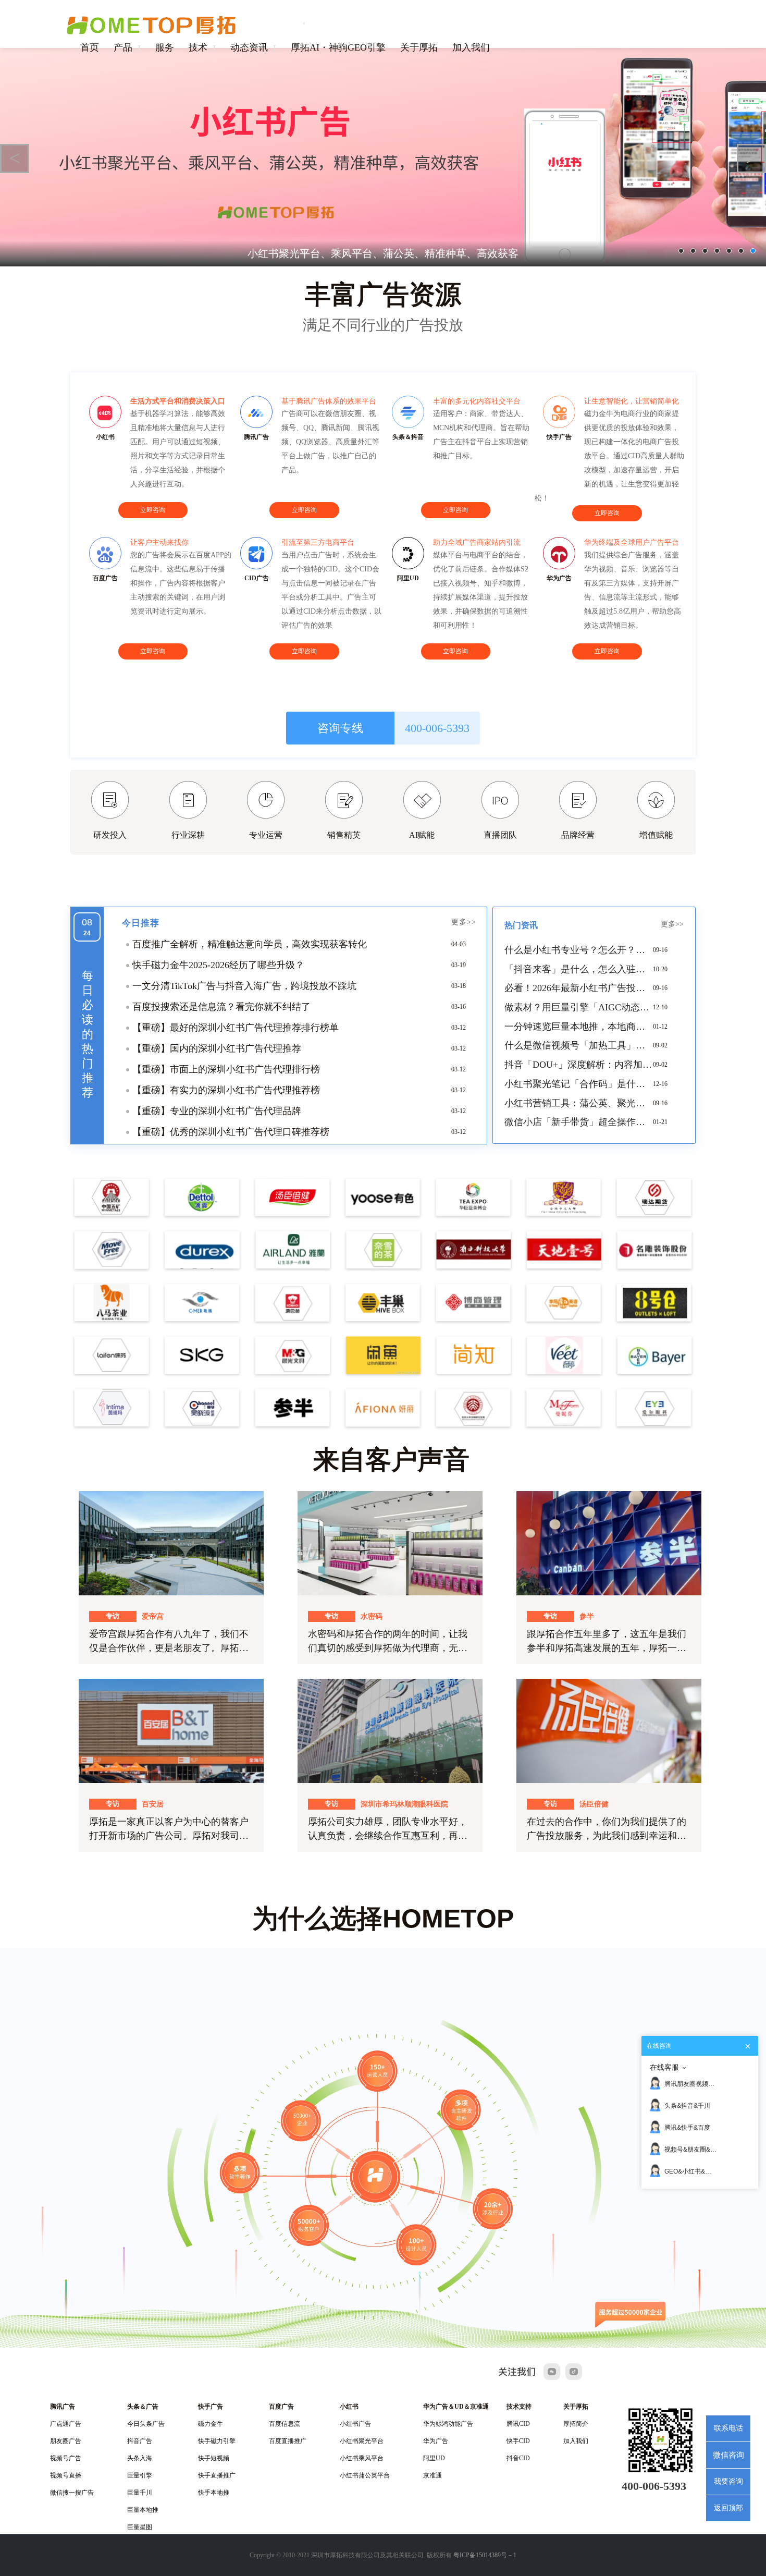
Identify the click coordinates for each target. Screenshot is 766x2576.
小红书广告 (355, 2424)
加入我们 (471, 47)
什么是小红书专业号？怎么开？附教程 (579, 950)
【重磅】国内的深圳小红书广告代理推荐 (217, 1048)
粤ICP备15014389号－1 (485, 2555)
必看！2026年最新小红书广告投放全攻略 (579, 988)
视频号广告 (66, 2458)
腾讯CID (518, 2424)
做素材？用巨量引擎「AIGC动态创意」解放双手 (579, 1007)
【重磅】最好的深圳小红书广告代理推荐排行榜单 (236, 1028)
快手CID (518, 2441)
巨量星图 (140, 2527)
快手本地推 (214, 2493)
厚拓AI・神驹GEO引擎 (338, 47)
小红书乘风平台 (362, 2458)
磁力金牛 (211, 2424)
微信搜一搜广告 (72, 2493)
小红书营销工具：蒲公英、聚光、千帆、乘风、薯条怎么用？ (579, 1103)
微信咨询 (728, 2455)
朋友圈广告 (66, 2441)
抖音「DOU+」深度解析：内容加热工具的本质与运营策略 (579, 1065)
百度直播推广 (288, 2441)
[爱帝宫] (171, 1543)
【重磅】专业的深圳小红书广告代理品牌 (217, 1111)
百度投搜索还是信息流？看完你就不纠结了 (221, 1007)
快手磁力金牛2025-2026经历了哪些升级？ (218, 965)
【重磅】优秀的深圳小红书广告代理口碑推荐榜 (231, 1132)
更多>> (464, 922)
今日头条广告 (146, 2424)
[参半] (609, 1543)
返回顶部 (728, 2508)
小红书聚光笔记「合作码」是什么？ (579, 1084)
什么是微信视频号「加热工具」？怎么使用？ (579, 1045)
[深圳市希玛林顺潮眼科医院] (390, 1730)
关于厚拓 (419, 47)
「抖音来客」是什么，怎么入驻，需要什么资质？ (579, 969)
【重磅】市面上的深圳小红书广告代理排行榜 (226, 1069)
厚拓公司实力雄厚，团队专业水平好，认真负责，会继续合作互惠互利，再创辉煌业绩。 (388, 1836)
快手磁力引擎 (217, 2441)
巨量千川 (140, 2493)
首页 (90, 47)
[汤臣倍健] (609, 1730)
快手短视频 (214, 2458)
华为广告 (436, 2441)
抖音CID (518, 2458)
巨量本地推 (143, 2510)
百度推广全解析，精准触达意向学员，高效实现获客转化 (250, 944)
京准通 (433, 2475)
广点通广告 (66, 2424)
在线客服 (664, 2067)
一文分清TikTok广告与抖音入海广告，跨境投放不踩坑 (244, 986)
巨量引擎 (140, 2475)
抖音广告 (140, 2441)
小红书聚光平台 (362, 2441)
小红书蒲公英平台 (365, 2475)
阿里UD (434, 2458)
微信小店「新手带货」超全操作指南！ (579, 1122)
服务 (165, 47)
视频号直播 (66, 2475)
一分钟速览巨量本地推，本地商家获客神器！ (579, 1027)
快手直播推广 (217, 2475)
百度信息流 (285, 2424)
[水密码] (390, 1543)
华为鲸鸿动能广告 (448, 2424)
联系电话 (728, 2428)
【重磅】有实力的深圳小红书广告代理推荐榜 (226, 1090)
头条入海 (140, 2458)
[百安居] (171, 1730)
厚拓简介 (576, 2424)
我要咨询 (728, 2481)
